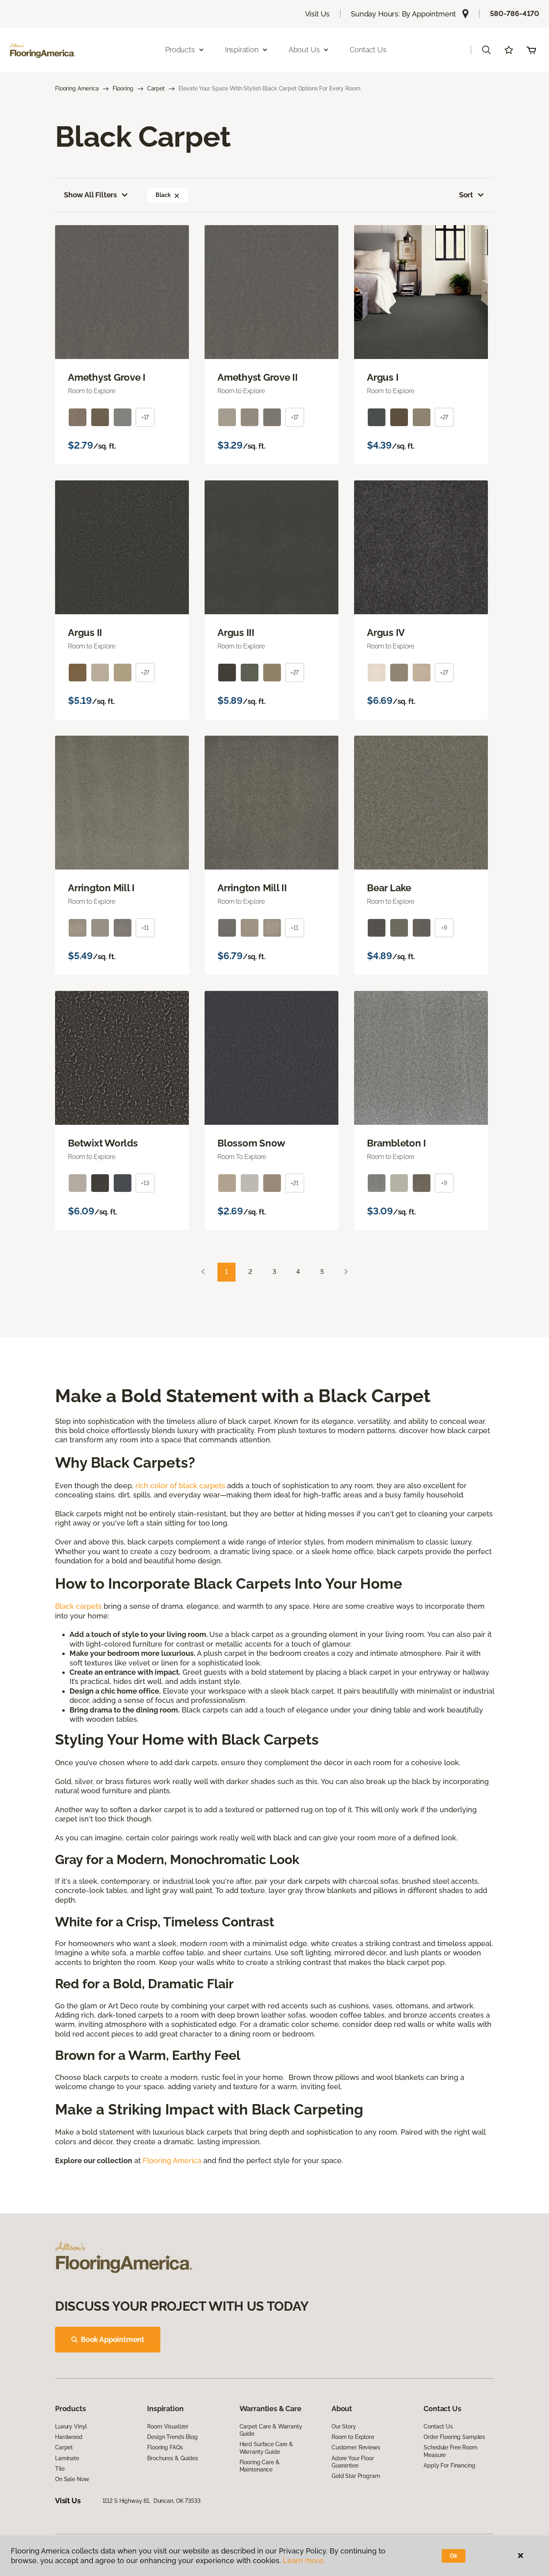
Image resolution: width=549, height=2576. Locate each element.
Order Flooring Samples (454, 2437)
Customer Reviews (356, 2447)
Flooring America (77, 88)
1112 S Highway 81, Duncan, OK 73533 (152, 2501)
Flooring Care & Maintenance (260, 2466)
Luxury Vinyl (71, 2426)
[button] (486, 50)
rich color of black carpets (180, 1486)
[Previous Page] (203, 1272)
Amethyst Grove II (258, 377)
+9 (444, 928)
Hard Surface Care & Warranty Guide (266, 2448)
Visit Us (318, 14)
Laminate (67, 2458)
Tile (60, 2469)
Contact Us (368, 50)
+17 (145, 417)
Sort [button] (466, 195)
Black (163, 195)
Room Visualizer (168, 2426)
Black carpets (78, 1606)
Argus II (85, 633)
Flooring (123, 88)
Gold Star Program (356, 2476)
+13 (145, 1183)
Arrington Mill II (252, 888)
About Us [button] (304, 50)
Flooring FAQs (165, 2447)
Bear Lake (389, 888)
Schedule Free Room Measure (450, 2451)
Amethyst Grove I (107, 377)
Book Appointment (113, 2339)
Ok (454, 2556)
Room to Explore (353, 2437)
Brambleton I (396, 1143)
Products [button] (180, 50)
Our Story (344, 2426)
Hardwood (69, 2437)
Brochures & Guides (172, 2458)
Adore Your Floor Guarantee (353, 2462)
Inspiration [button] (242, 50)
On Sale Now (72, 2479)
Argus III (236, 633)
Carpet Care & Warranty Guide (271, 2430)
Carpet (156, 88)
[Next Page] (346, 1272)
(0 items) (531, 50)
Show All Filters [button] (90, 195)
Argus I (383, 377)
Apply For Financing (449, 2465)
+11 (145, 928)
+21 (295, 1183)
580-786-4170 (515, 13)
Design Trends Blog (172, 2437)
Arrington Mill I (101, 888)
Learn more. (304, 2561)
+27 (444, 417)
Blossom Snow (251, 1143)
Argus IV (386, 633)
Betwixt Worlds (103, 1143)
